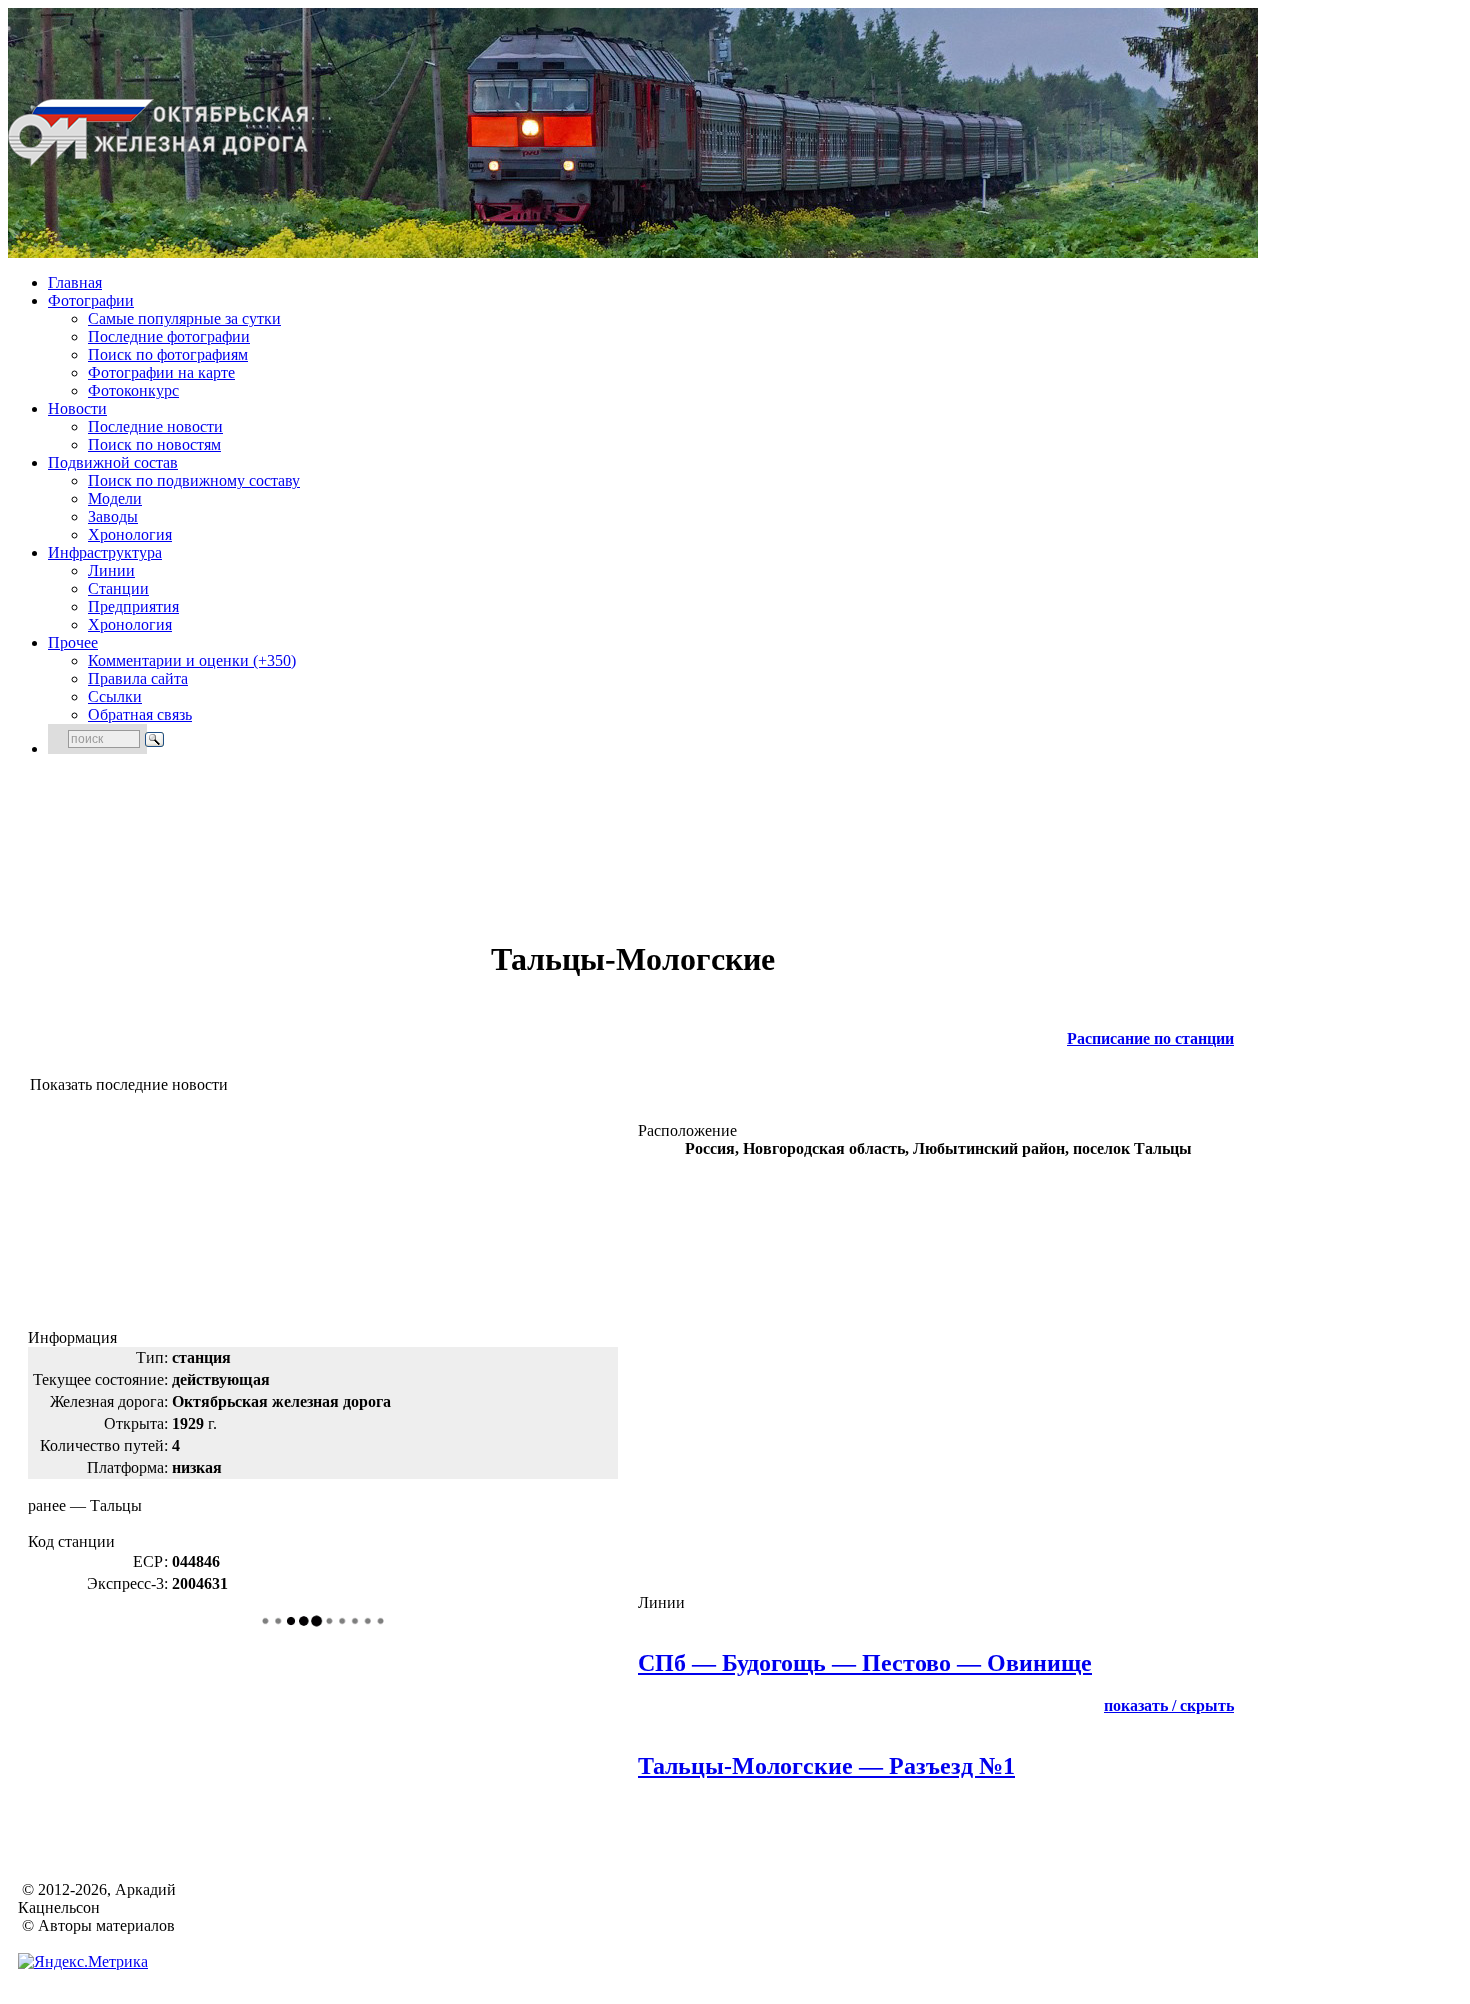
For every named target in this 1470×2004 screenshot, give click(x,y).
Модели (115, 498)
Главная (75, 282)
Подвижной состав (113, 462)
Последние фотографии (169, 336)
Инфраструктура (105, 552)
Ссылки (115, 696)
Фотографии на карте (161, 372)
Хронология (130, 534)
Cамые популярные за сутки (184, 318)
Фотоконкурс (133, 390)
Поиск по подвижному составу (194, 480)
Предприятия (133, 606)
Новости (77, 408)
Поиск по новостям (154, 444)
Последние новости (155, 426)
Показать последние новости (129, 1084)
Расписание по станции (1150, 1038)
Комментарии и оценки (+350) (192, 660)
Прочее (73, 642)
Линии (111, 570)
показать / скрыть (1169, 1705)
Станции (118, 588)
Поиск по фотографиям (168, 354)
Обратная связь (140, 714)
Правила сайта (138, 678)
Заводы (113, 516)
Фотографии (91, 300)
